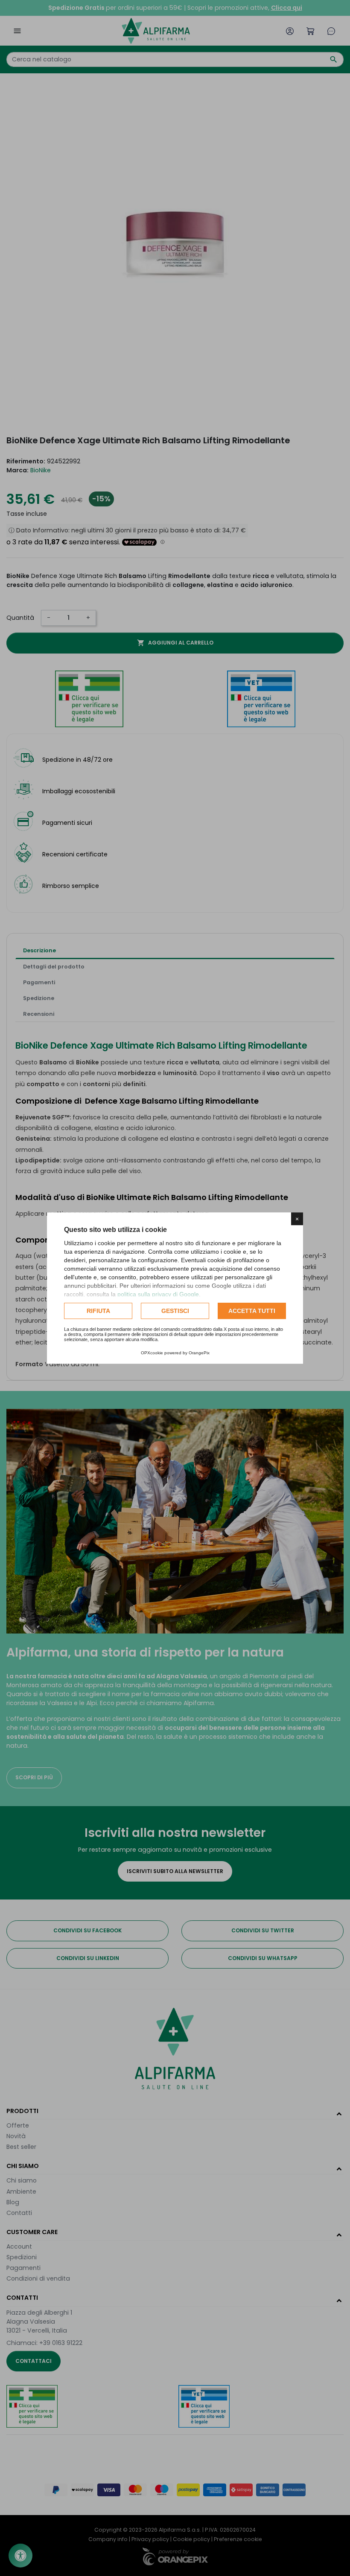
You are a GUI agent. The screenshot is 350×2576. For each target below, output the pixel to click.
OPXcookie (152, 1353)
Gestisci (175, 1311)
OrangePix (199, 1353)
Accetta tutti (252, 1311)
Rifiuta (98, 1311)
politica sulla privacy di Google (158, 1294)
